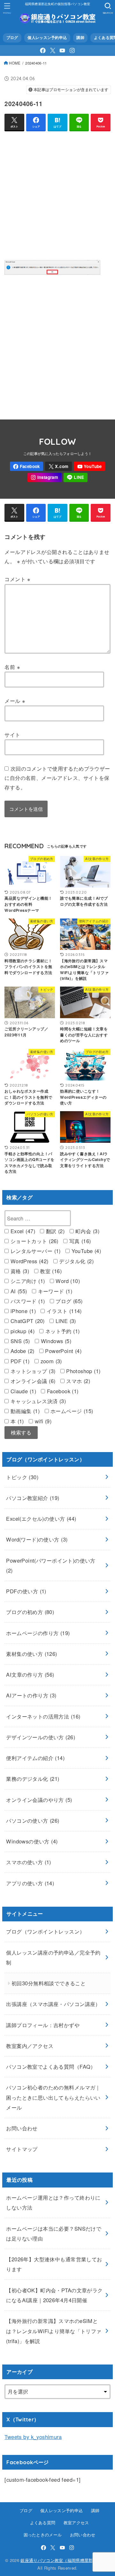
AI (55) (18, 1291)
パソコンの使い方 (33, 1820)
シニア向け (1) (27, 1281)
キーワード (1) (54, 1291)
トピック (22, 1477)
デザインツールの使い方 (41, 1737)
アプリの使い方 (30, 1883)
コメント (17, 579)
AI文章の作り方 (30, 1674)
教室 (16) (50, 1271)
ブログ (12, 38)
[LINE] (76, 477)
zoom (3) (50, 1361)
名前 (12, 667)
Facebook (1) (62, 1391)
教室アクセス (76, 2522)
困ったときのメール (43, 2535)
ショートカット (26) (33, 1241)
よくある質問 (43, 2522)
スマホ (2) (77, 1381)
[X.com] (53, 50)
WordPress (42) (28, 1261)
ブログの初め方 (30, 1612)
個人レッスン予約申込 (47, 38)
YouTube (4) (85, 1251)
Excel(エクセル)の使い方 (41, 1519)
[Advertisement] (57, 194)
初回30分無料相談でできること (49, 1983)
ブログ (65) (68, 1301)
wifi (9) (42, 1421)
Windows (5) (55, 1341)
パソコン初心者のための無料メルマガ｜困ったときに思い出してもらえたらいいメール (53, 2097)
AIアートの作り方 (31, 1695)
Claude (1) (22, 1391)
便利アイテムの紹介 (35, 1758)
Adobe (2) (21, 1351)
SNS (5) (19, 1341)
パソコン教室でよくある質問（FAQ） (51, 2066)
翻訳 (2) (54, 1231)
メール (15, 701)
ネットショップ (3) (32, 1371)
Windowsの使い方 (32, 1841)
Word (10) (67, 1281)
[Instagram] (72, 50)
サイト (12, 734)
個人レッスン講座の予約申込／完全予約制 (53, 1957)
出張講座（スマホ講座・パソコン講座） (53, 2004)
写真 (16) (79, 1241)
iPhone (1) (22, 1311)
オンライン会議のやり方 (39, 1800)
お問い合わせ (22, 2128)
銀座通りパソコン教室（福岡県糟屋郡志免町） (65, 2560)
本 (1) (16, 1421)
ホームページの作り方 (38, 1633)
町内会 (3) (87, 1231)
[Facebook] (43, 50)
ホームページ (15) (71, 1411)
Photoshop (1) (83, 1371)
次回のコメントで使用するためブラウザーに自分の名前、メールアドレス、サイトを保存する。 (57, 778)
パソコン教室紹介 (33, 1498)
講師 (80, 38)
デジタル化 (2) (76, 1261)
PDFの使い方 (26, 1591)
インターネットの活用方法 (43, 1716)
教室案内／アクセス (30, 2046)
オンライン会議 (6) (32, 1381)
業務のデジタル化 (33, 1779)
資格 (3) (19, 1271)
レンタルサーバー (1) (34, 1251)
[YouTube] (62, 50)
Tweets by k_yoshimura (33, 2437)
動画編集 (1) (24, 1411)
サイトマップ (22, 2149)
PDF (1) (19, 1361)
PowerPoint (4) (62, 1351)
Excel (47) (22, 1231)
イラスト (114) (63, 1311)
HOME (15, 63)
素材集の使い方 (31, 1654)
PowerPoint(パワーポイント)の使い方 (51, 1565)
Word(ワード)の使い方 (37, 1539)
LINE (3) (65, 1321)
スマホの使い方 (29, 1862)
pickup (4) (22, 1331)
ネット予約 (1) (61, 1331)
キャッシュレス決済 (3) (37, 1401)
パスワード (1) (27, 1301)
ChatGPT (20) (27, 1321)
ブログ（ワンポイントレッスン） (45, 1931)
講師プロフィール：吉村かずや (43, 2025)
